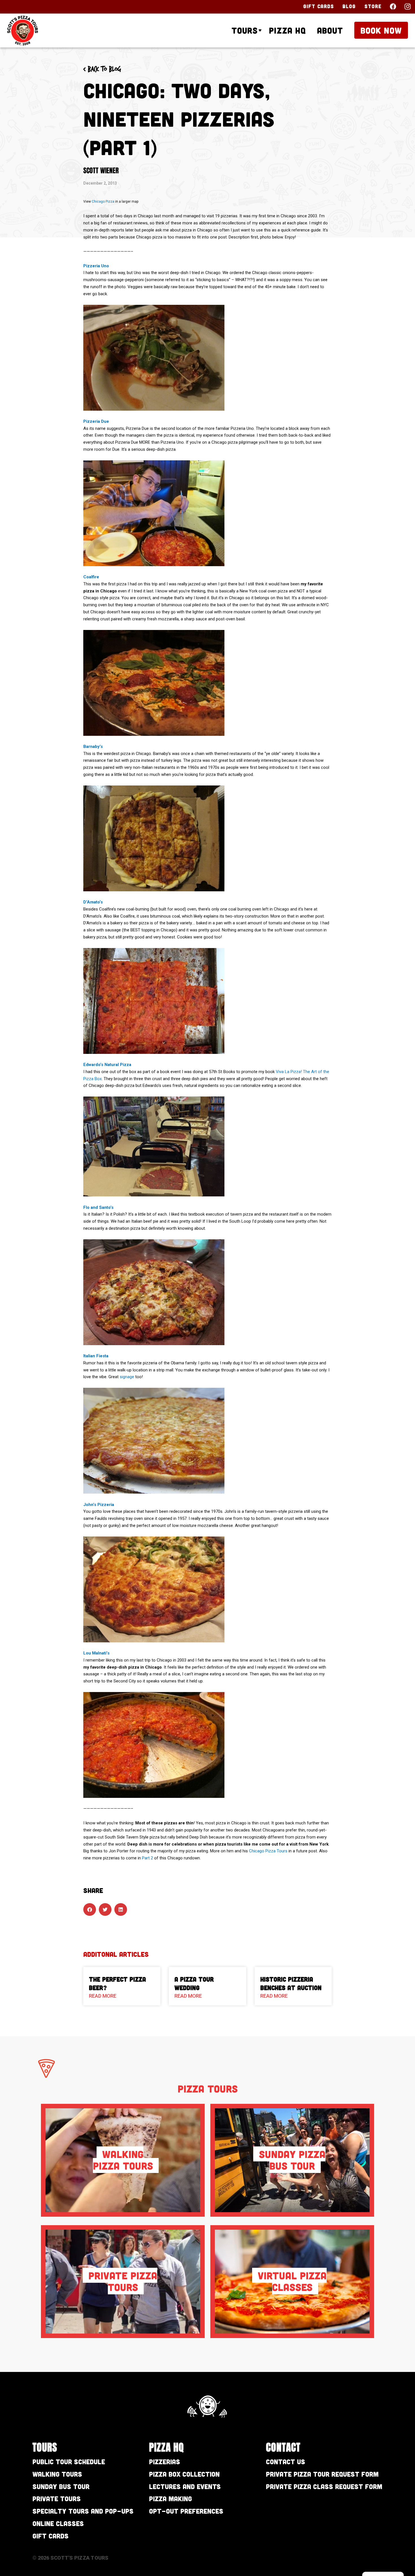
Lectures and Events (185, 2486)
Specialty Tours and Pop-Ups (83, 2511)
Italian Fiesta (96, 1356)
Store (373, 6)
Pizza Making (171, 2499)
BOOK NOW (381, 30)
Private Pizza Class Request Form (324, 2486)
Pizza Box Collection (184, 2474)
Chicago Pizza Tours (268, 1851)
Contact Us (286, 2462)
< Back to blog (102, 69)
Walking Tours (57, 2474)
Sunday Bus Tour (61, 2486)
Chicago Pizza (103, 202)
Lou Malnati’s (96, 1653)
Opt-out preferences (186, 2511)
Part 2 (148, 1858)
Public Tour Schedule (69, 2462)
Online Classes (58, 2523)
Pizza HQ (287, 30)
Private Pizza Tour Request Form (322, 2474)
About (330, 30)
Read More (103, 1996)
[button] (90, 1909)
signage (127, 1377)
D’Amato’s (93, 902)
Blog (349, 6)
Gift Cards (319, 6)
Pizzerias (165, 2462)
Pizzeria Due (96, 421)
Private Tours (57, 2499)
